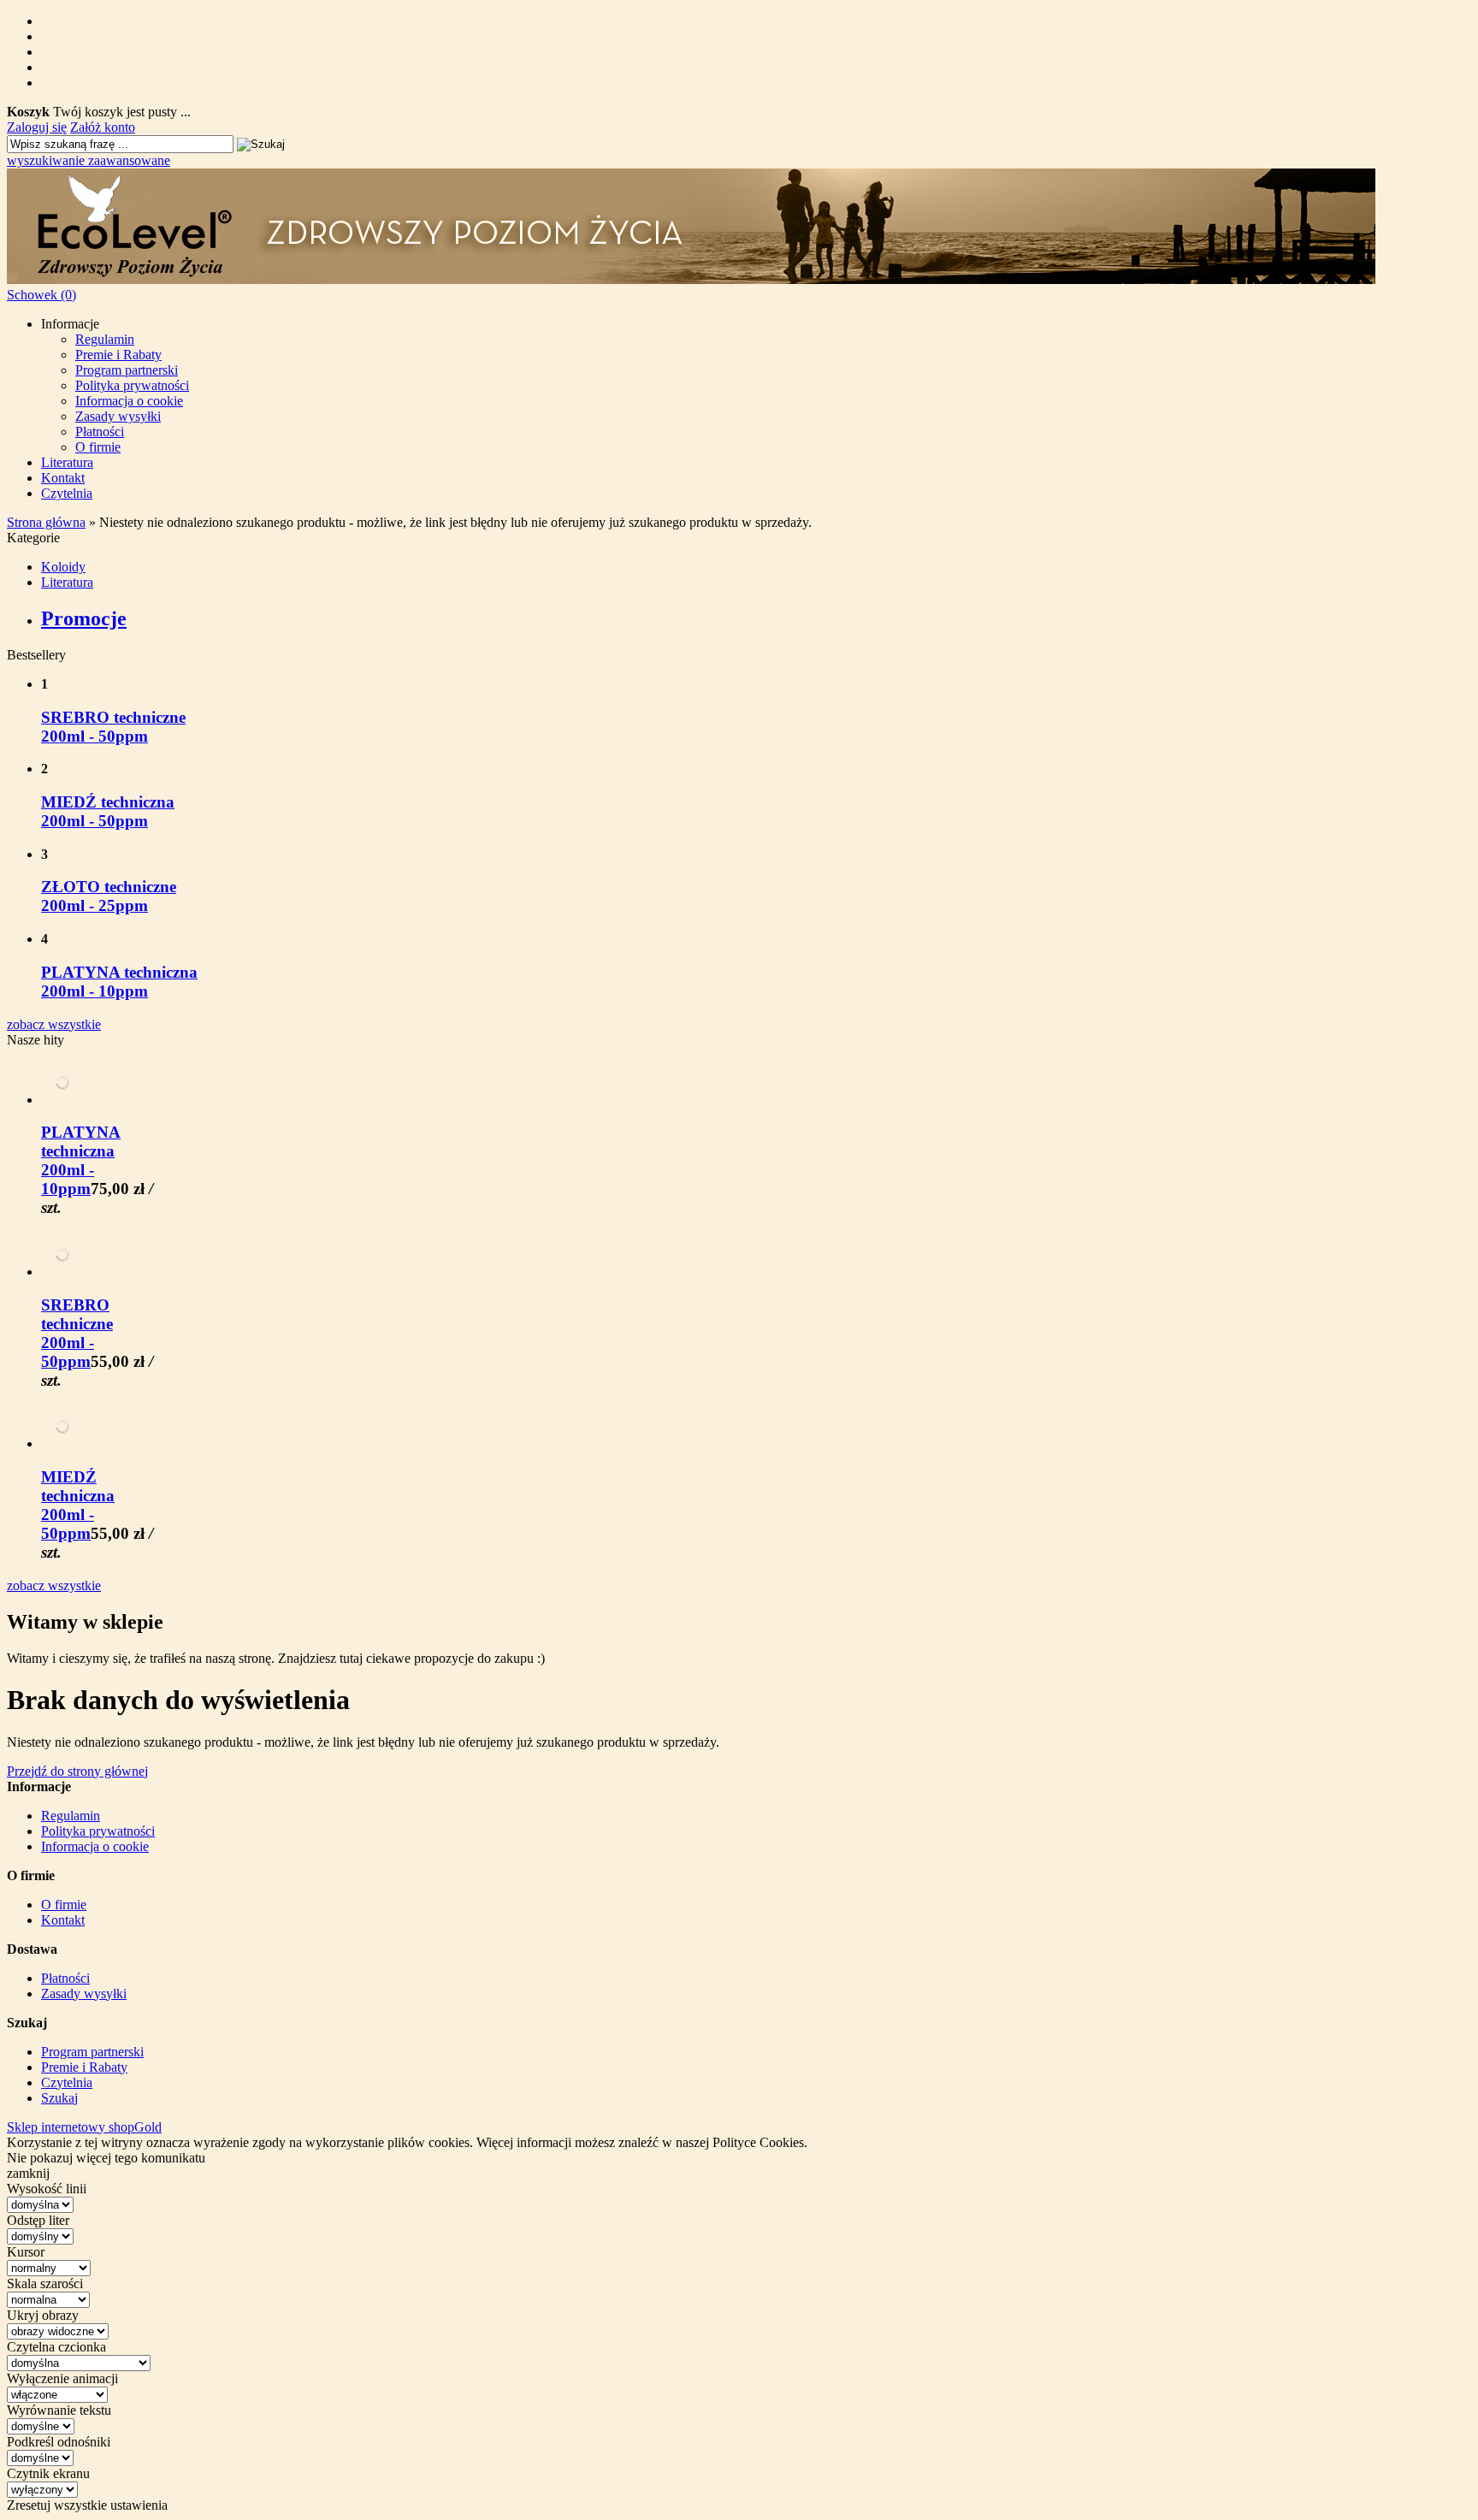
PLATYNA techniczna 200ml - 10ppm (119, 982)
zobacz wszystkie (54, 1024)
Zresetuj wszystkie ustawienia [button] (87, 2505)
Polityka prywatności (132, 385)
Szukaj (59, 2098)
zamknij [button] (28, 2173)
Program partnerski (127, 370)
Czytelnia (67, 493)
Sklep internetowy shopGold (84, 2127)
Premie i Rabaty (118, 355)
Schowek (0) (41, 295)
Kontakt (63, 478)
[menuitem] (756, 386)
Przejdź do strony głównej (77, 1771)
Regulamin (105, 339)
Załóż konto (103, 127)
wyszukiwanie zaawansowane (89, 160)
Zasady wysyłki (118, 416)
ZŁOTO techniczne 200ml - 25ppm (109, 896)
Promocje (84, 618)
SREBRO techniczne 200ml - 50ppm (113, 727)
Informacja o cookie (129, 401)
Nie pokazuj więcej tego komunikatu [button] (106, 2158)
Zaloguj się (37, 127)
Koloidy (63, 567)
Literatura (67, 462)
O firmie (98, 447)
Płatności (100, 432)
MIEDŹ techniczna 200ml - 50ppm (108, 811)
